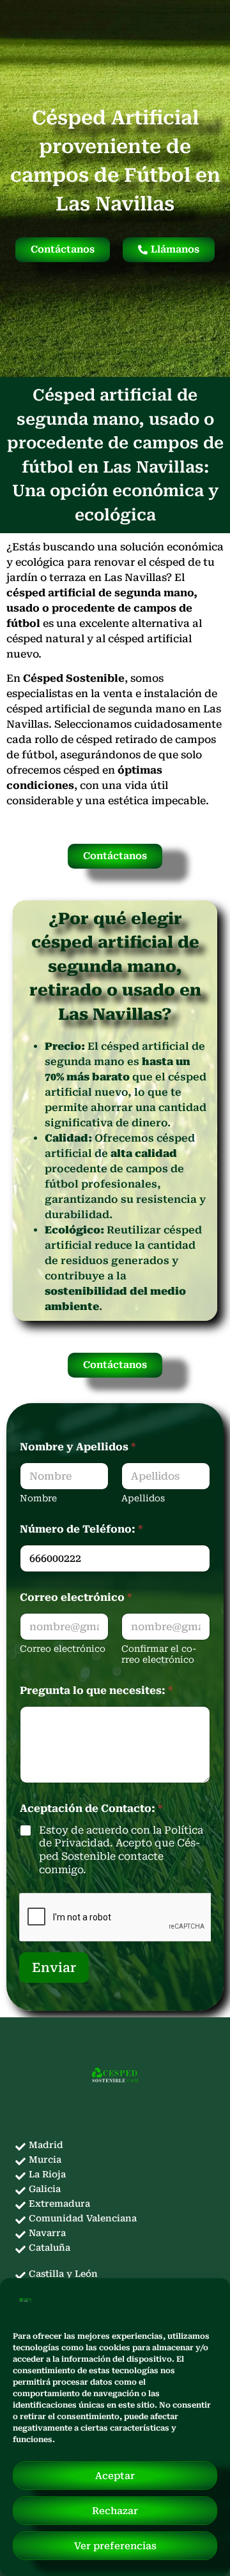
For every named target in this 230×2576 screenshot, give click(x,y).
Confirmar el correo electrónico (159, 1654)
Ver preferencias (115, 2546)
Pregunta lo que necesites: (96, 1690)
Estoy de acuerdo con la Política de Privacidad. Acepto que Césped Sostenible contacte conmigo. (121, 1850)
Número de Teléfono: (81, 1529)
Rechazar (115, 2511)
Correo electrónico (63, 1649)
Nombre (38, 1498)
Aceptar (115, 2476)
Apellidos (143, 1498)
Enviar (54, 1968)
